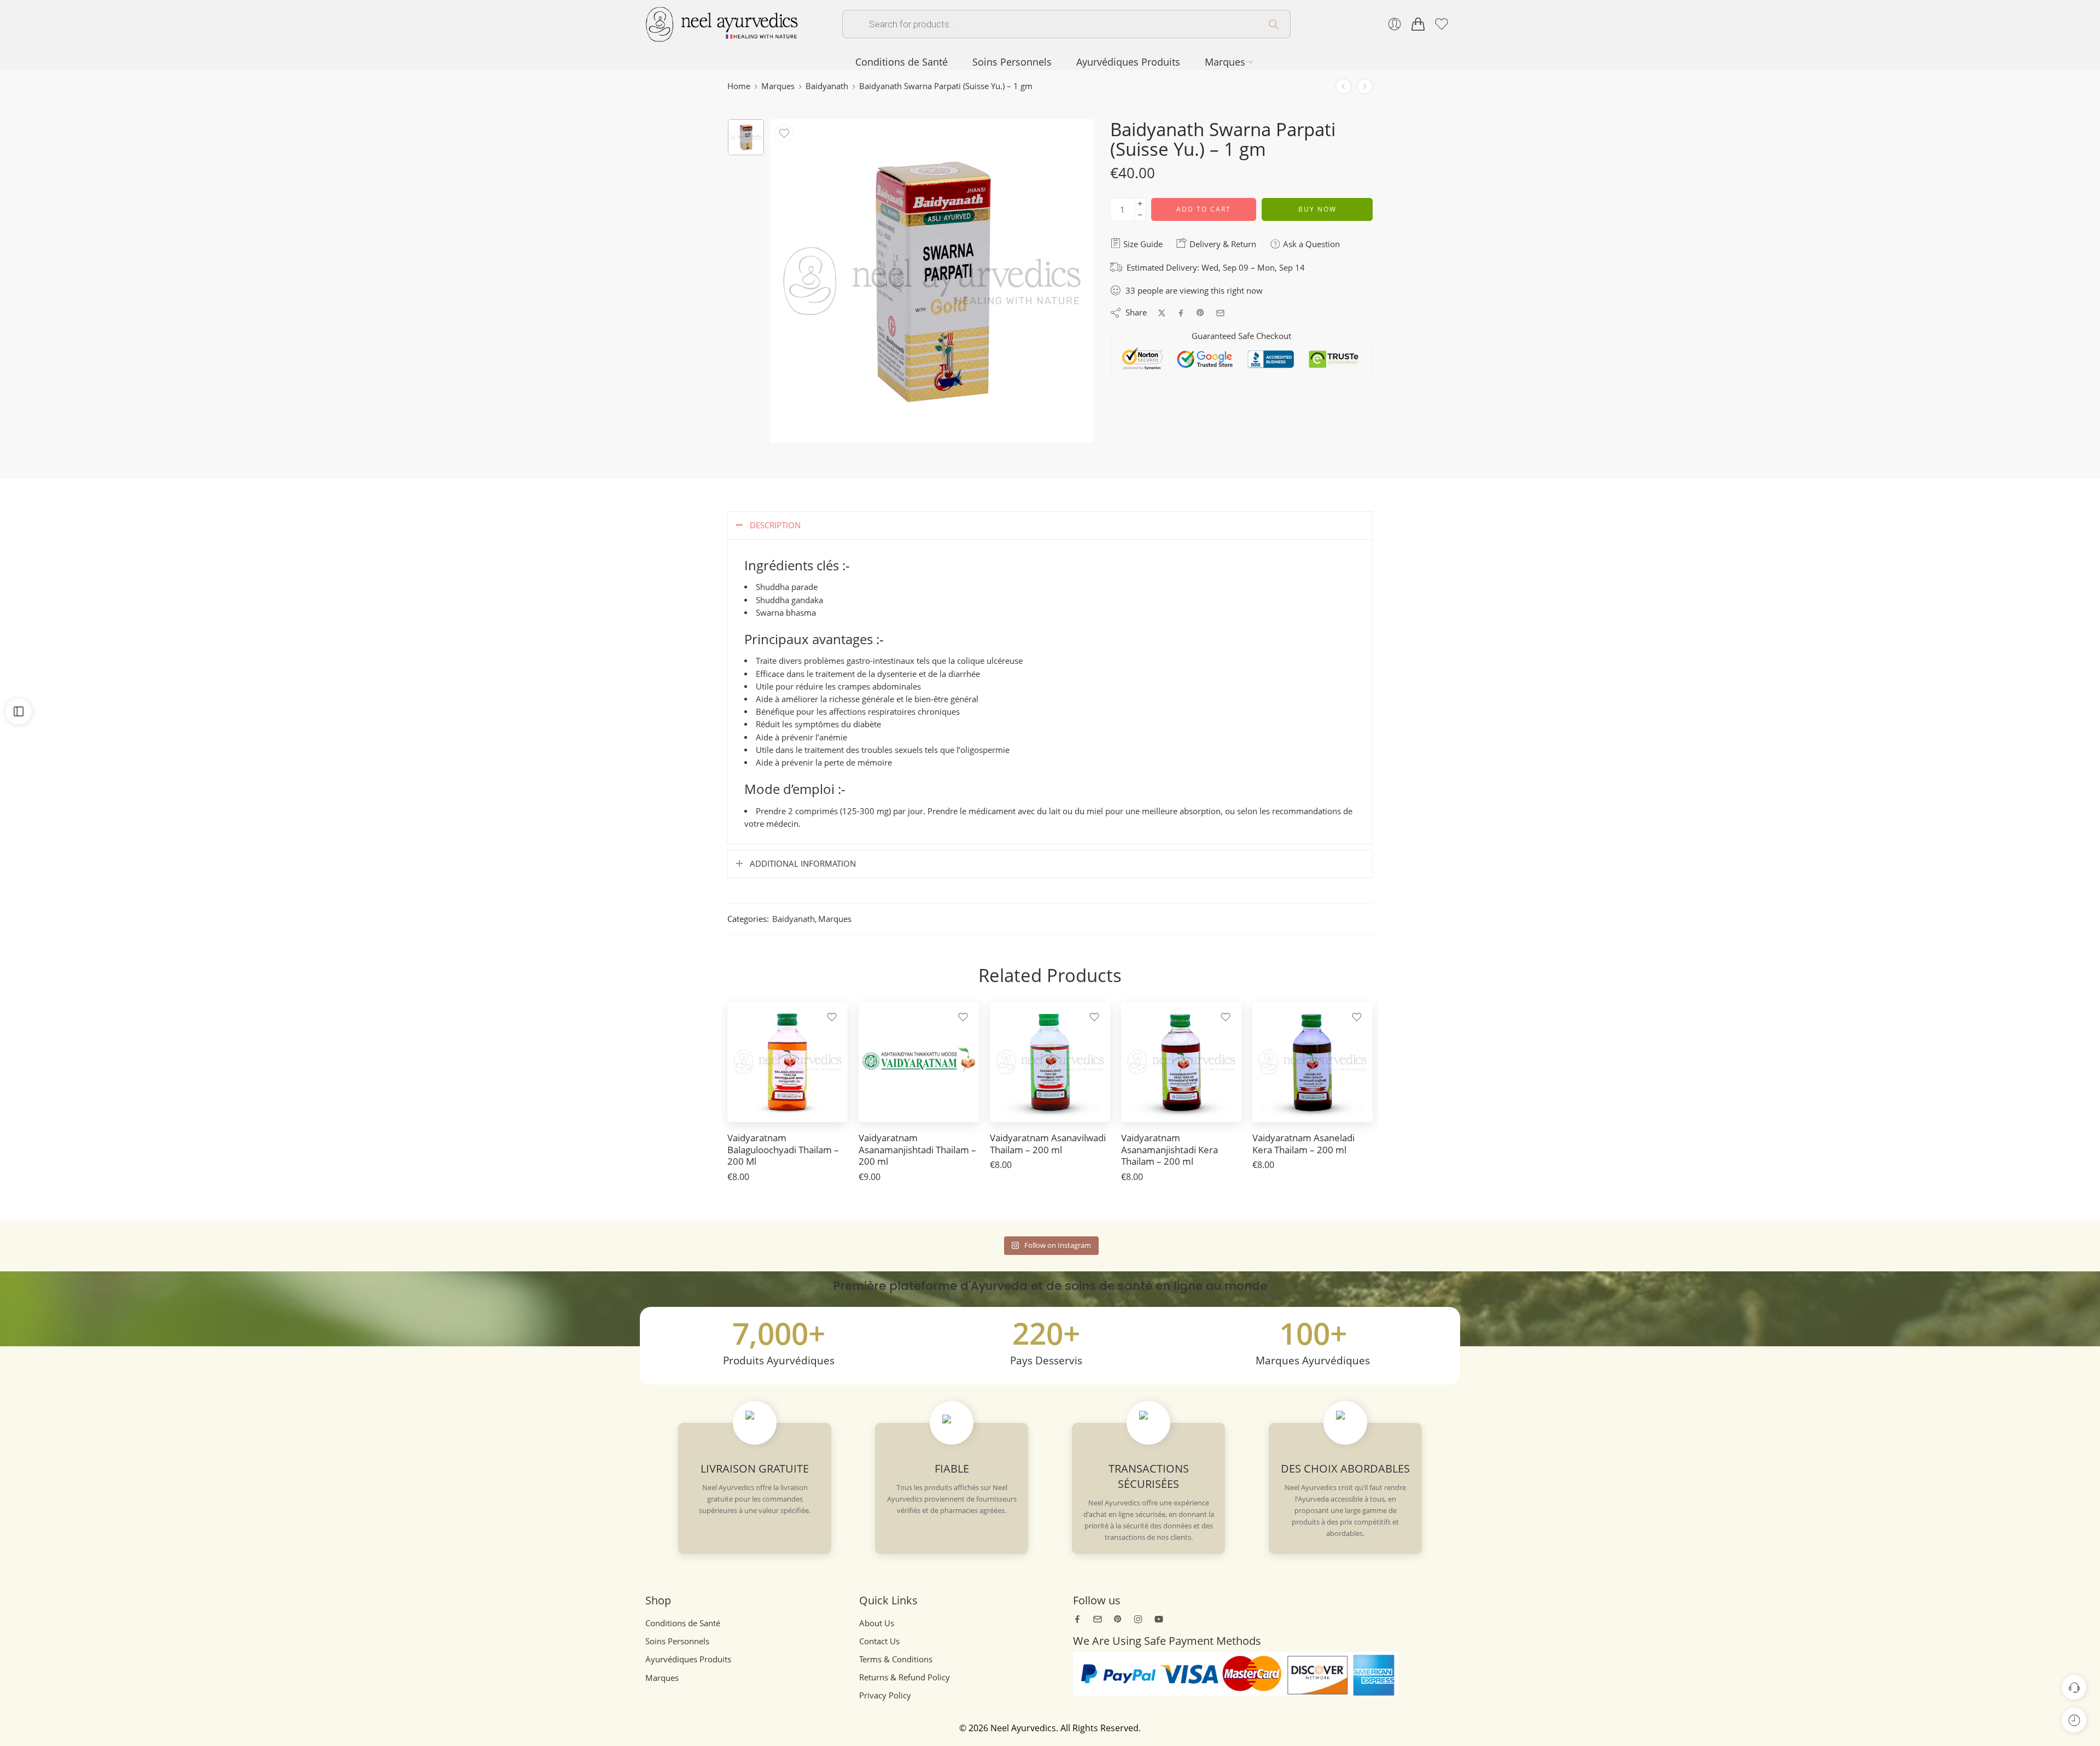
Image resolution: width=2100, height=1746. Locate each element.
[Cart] (1418, 24)
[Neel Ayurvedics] (722, 23)
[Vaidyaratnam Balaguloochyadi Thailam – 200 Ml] (787, 1062)
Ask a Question (1310, 244)
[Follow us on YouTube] (1159, 1619)
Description (775, 525)
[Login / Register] (1395, 24)
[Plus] (1140, 204)
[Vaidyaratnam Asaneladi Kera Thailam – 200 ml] (1312, 1062)
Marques (1225, 62)
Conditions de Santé (902, 62)
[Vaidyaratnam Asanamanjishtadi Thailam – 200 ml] (919, 1062)
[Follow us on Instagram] (1138, 1619)
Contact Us (879, 1641)
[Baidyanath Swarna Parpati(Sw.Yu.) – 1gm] (746, 137)
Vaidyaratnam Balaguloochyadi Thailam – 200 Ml (783, 1149)
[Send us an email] (1098, 1619)
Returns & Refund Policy (905, 1677)
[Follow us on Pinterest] (1118, 1619)
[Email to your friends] (1220, 313)
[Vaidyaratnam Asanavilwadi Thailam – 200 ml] (1050, 1062)
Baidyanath (827, 86)
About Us (877, 1623)
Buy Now (1317, 209)
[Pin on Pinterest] (1200, 313)
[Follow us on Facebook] (1077, 1619)
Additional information (803, 864)
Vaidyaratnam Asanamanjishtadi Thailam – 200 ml (917, 1149)
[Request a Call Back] (2074, 1687)
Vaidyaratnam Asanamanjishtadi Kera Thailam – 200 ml (1169, 1149)
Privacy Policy (885, 1695)
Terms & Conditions (896, 1659)
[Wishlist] (784, 133)
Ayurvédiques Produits (1128, 62)
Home (739, 86)
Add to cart (1204, 209)
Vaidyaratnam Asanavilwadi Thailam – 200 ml (1048, 1144)
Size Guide (1142, 244)
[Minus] (1140, 215)
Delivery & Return (1222, 244)
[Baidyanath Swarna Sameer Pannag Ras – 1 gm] (1365, 86)
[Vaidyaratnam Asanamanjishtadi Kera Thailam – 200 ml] (1181, 1062)
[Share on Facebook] (1181, 313)
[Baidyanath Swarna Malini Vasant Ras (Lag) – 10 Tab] (1343, 86)
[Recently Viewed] (2074, 1720)
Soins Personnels (1012, 62)
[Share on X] (1162, 313)
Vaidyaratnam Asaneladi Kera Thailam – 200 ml (1303, 1144)
